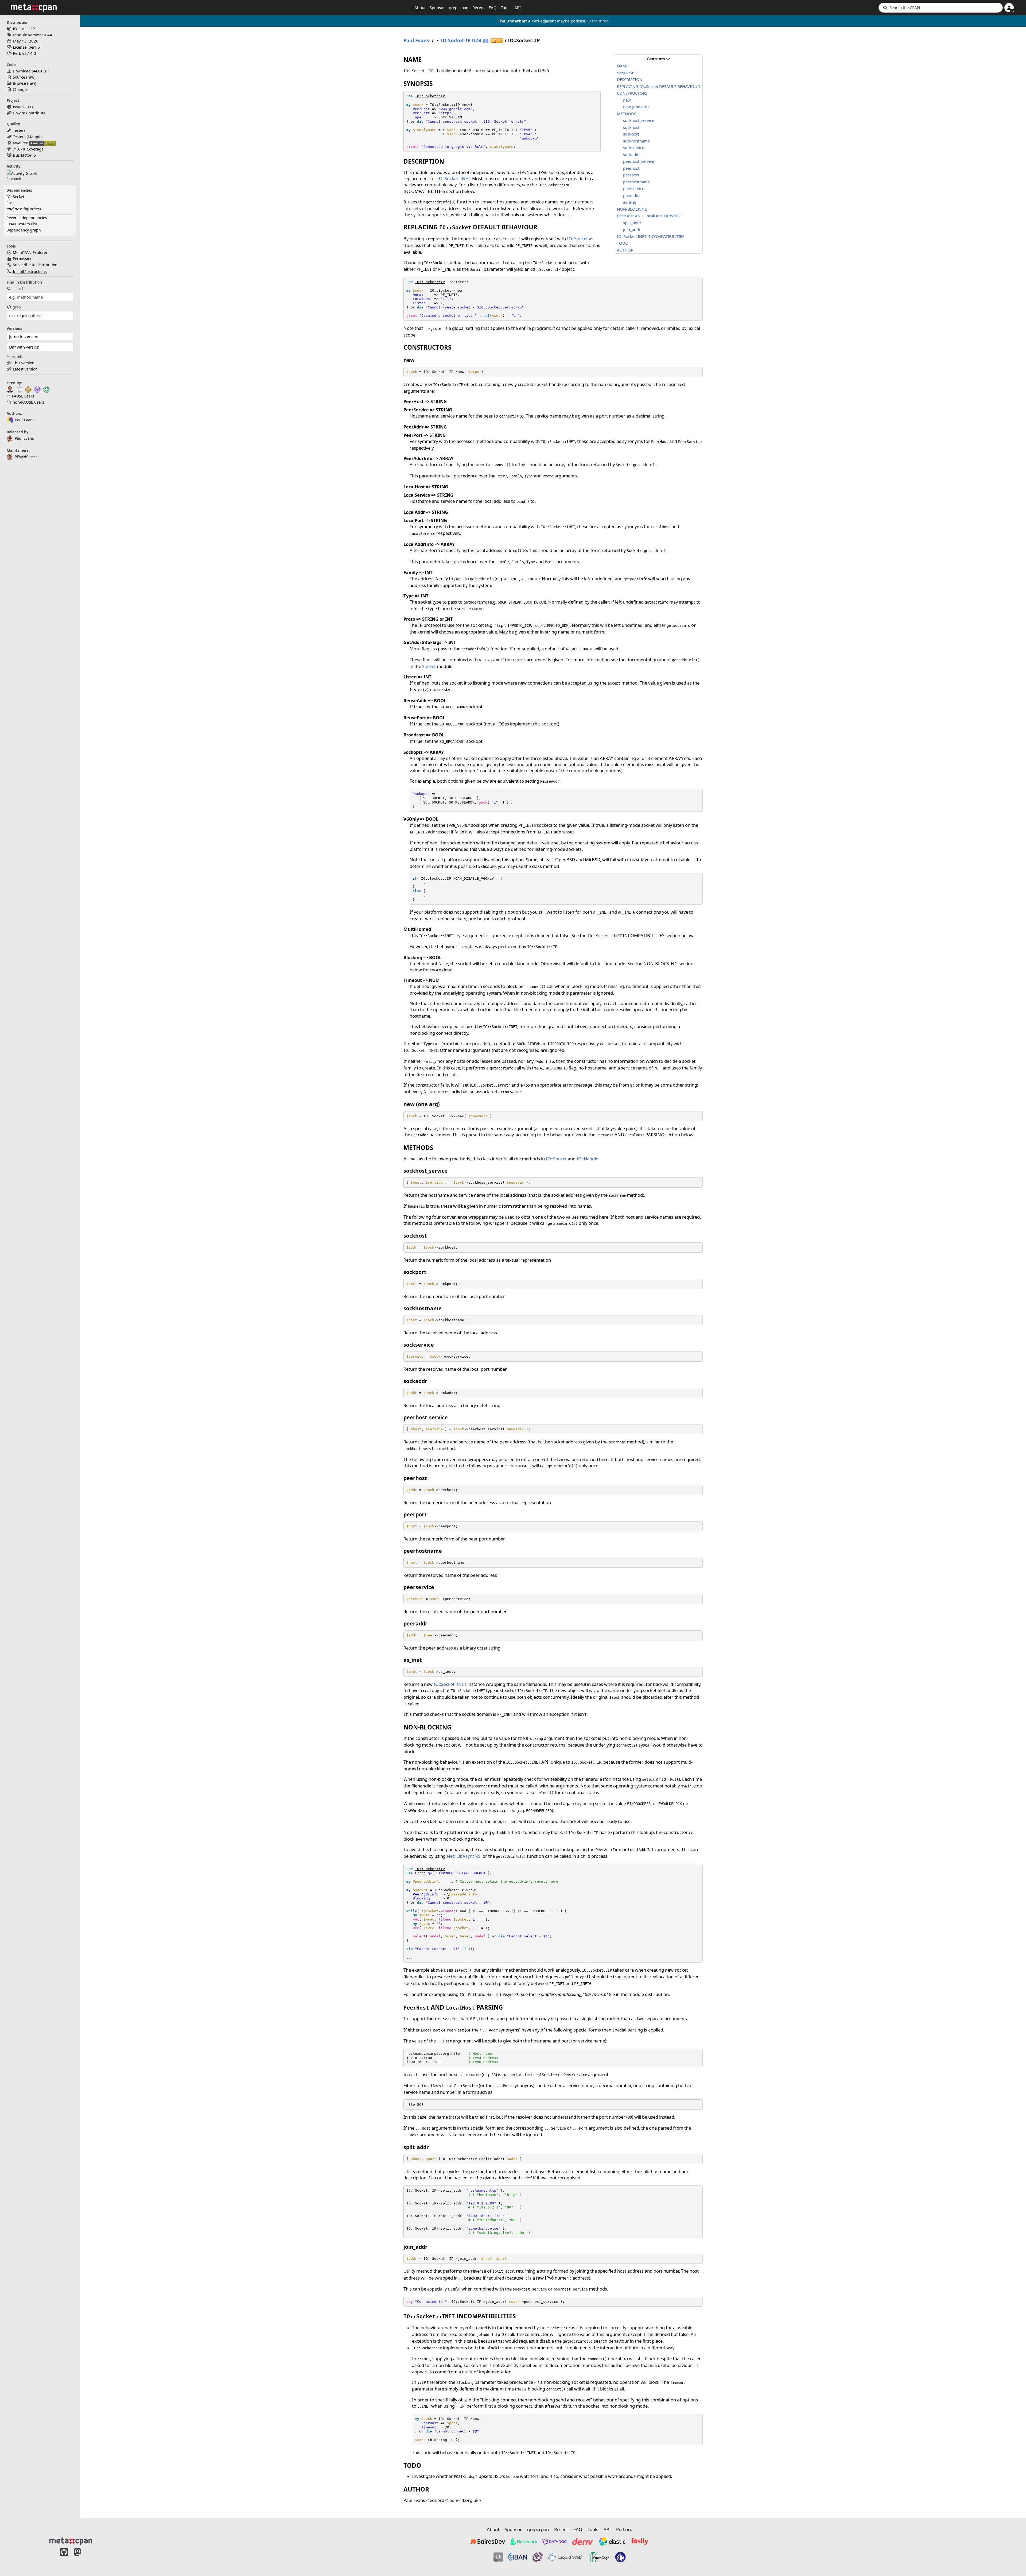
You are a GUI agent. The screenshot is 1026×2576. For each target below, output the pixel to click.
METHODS (627, 114)
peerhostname (636, 182)
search (19, 289)
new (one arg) (636, 107)
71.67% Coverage (28, 149)
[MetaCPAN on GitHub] (64, 2558)
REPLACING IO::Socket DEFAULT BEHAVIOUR (658, 86)
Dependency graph (24, 230)
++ (497, 41)
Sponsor (437, 7)
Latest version (25, 369)
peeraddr (631, 195)
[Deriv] (582, 2542)
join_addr (632, 229)
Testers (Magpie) (28, 137)
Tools (506, 7)
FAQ (493, 7)
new (627, 100)
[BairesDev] (488, 2542)
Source (19, 77)
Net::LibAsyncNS (464, 1856)
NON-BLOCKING (632, 209)
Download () (31, 71)
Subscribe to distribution (35, 265)
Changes (21, 89)
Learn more (598, 21)
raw (31, 77)
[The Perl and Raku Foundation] (620, 2557)
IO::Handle (587, 1159)
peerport (631, 175)
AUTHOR (625, 250)
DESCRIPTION (630, 79)
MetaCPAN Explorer (30, 252)
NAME (623, 66)
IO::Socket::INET (454, 178)
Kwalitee (20, 143)
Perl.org (624, 2529)
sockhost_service (639, 120)
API (518, 7)
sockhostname (636, 141)
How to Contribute (29, 113)
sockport (631, 134)
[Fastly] (640, 2542)
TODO (623, 243)
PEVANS (22, 457)
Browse (19, 83)
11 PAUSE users (20, 396)
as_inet (629, 202)
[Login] (1009, 8)
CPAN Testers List (22, 224)
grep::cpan (459, 7)
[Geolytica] (498, 2557)
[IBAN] (518, 2557)
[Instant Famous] (538, 2557)
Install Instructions (30, 271)
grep (17, 307)
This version (24, 363)
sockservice (634, 148)
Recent (479, 7)
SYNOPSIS (626, 73)
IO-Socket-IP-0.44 (461, 40)
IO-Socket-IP (24, 29)
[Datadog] (554, 2542)
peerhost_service (639, 161)
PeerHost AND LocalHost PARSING (649, 216)
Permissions (24, 259)
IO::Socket (15, 197)
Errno (420, 1873)
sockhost (631, 127)
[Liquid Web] (566, 2557)
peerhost (631, 168)
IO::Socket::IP (430, 96)
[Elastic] (612, 2542)
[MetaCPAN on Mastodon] (83, 2558)
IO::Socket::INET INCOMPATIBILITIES (651, 236)
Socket (12, 203)
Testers (19, 130)
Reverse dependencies (27, 218)
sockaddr (631, 155)
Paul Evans (24, 438)
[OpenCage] (599, 2557)
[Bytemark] (524, 2542)
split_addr (632, 223)
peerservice (634, 188)
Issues (19, 107)
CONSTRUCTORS (632, 93)
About (420, 7)
